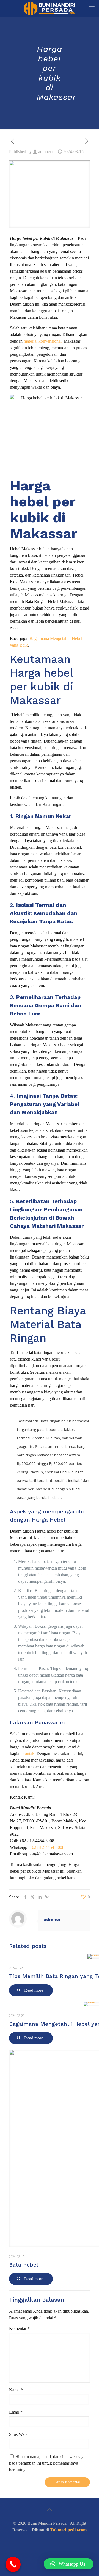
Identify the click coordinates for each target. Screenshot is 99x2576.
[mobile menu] (92, 8)
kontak (28, 1753)
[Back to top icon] (50, 2510)
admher (45, 152)
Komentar (19, 2328)
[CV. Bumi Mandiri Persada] (50, 8)
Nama (16, 2390)
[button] (69, 2564)
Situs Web (18, 2434)
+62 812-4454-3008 (37, 1841)
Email (16, 2412)
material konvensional (43, 341)
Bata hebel (24, 2265)
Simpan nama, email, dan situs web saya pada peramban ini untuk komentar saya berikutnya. (47, 2463)
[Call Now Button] (13, 2564)
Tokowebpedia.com (68, 2530)
